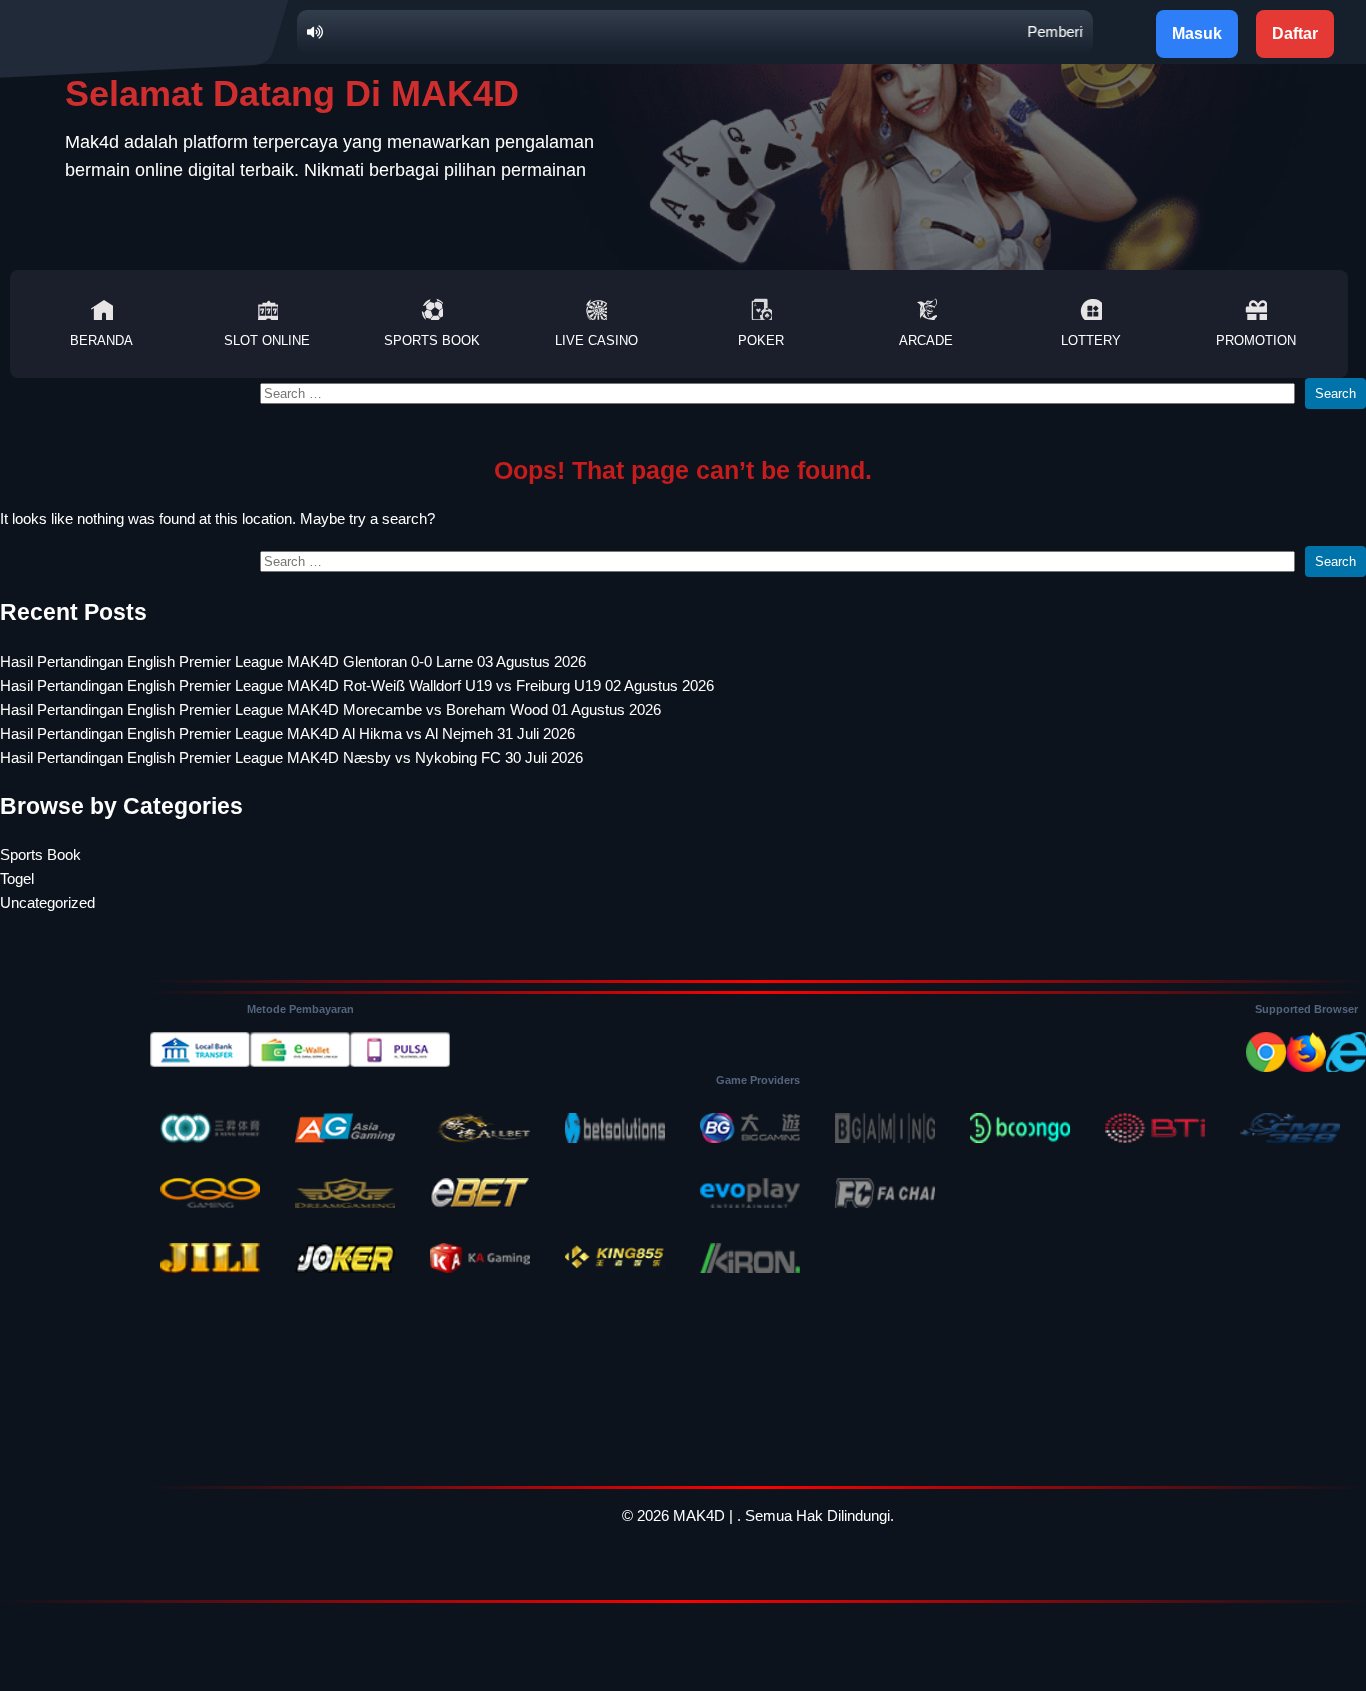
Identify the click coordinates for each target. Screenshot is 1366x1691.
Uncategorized (47, 902)
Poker (761, 340)
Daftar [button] (1295, 33)
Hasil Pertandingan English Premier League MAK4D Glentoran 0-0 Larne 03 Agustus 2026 (293, 661)
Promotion (1256, 340)
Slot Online (267, 340)
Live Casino (596, 340)
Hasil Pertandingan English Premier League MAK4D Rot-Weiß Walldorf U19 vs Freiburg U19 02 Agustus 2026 (357, 685)
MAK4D (699, 1515)
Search (1335, 393)
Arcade (926, 340)
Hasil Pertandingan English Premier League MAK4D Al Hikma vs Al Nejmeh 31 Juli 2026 (287, 733)
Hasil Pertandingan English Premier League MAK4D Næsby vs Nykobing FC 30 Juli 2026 (291, 757)
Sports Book (432, 340)
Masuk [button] (1197, 33)
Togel (17, 878)
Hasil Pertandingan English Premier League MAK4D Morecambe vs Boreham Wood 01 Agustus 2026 (330, 709)
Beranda (101, 340)
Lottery (1091, 340)
